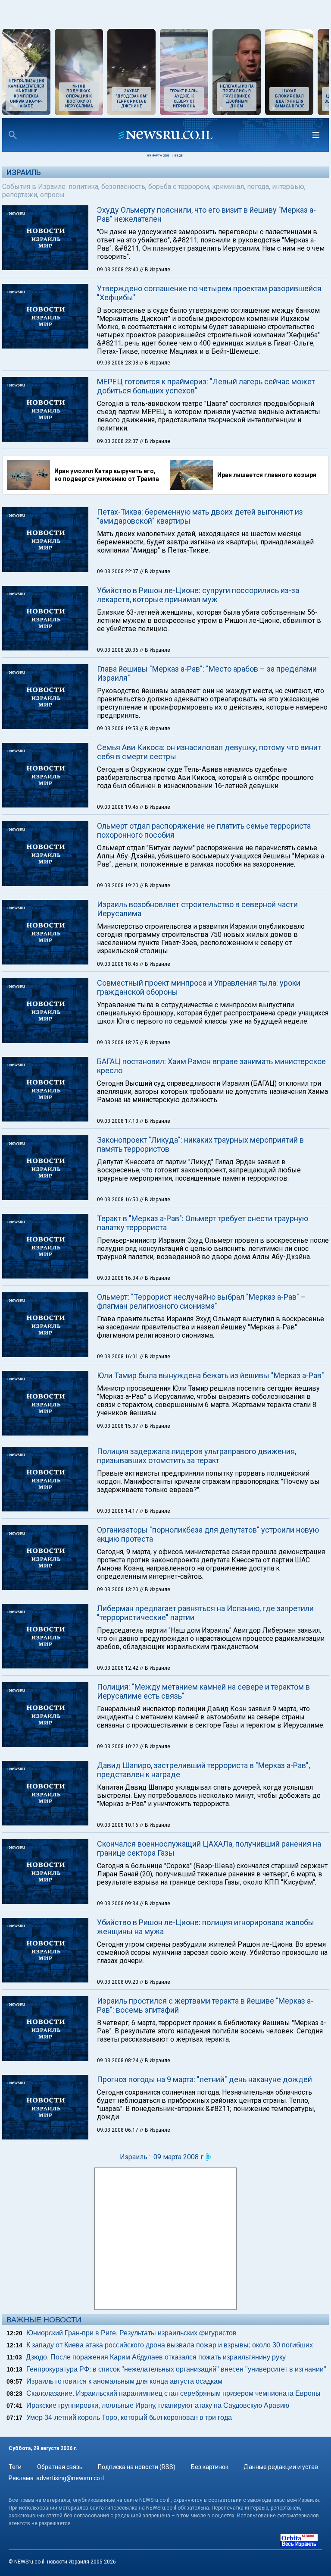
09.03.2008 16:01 (118, 1357)
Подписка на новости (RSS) (137, 2467)
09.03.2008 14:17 (118, 1511)
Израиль (24, 172)
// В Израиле (155, 270)
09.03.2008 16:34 (118, 1278)
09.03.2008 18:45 (118, 964)
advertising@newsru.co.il (70, 2478)
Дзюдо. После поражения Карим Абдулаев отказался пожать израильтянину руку (156, 2357)
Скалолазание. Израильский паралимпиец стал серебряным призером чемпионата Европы (173, 2393)
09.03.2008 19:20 (118, 886)
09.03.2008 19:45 (118, 807)
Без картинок (210, 2467)
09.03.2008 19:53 (118, 729)
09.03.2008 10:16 (118, 1825)
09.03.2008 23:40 (118, 270)
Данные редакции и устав (281, 2467)
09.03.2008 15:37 (118, 1426)
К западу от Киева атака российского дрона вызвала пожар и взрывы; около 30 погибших (170, 2345)
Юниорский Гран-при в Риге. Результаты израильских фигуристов (131, 2333)
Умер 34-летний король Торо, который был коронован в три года (129, 2417)
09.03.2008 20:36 (118, 650)
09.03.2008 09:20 (118, 1982)
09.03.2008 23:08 (118, 363)
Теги (15, 2467)
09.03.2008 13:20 (118, 1590)
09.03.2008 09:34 (118, 1904)
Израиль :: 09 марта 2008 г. (162, 2157)
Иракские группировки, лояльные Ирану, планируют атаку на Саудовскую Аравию (158, 2405)
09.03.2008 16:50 (118, 1200)
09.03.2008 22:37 (118, 441)
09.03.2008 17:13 (118, 1121)
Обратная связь (60, 2467)
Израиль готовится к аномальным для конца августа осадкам (124, 2381)
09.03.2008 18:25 (118, 1043)
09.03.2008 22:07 (118, 572)
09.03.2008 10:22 (118, 1747)
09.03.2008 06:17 (118, 2130)
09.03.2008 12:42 (118, 1668)
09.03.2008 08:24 (118, 2061)
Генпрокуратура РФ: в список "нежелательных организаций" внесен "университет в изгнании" (176, 2369)
